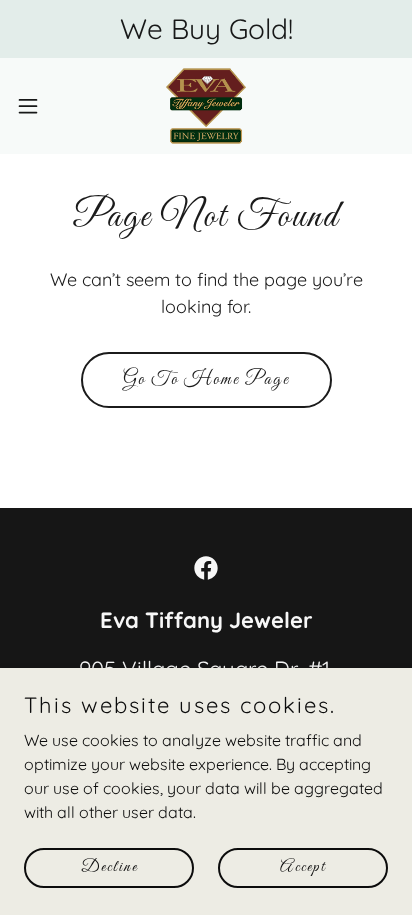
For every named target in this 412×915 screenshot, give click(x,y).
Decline (109, 867)
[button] (37, 106)
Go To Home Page (206, 380)
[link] (206, 106)
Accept (303, 867)
